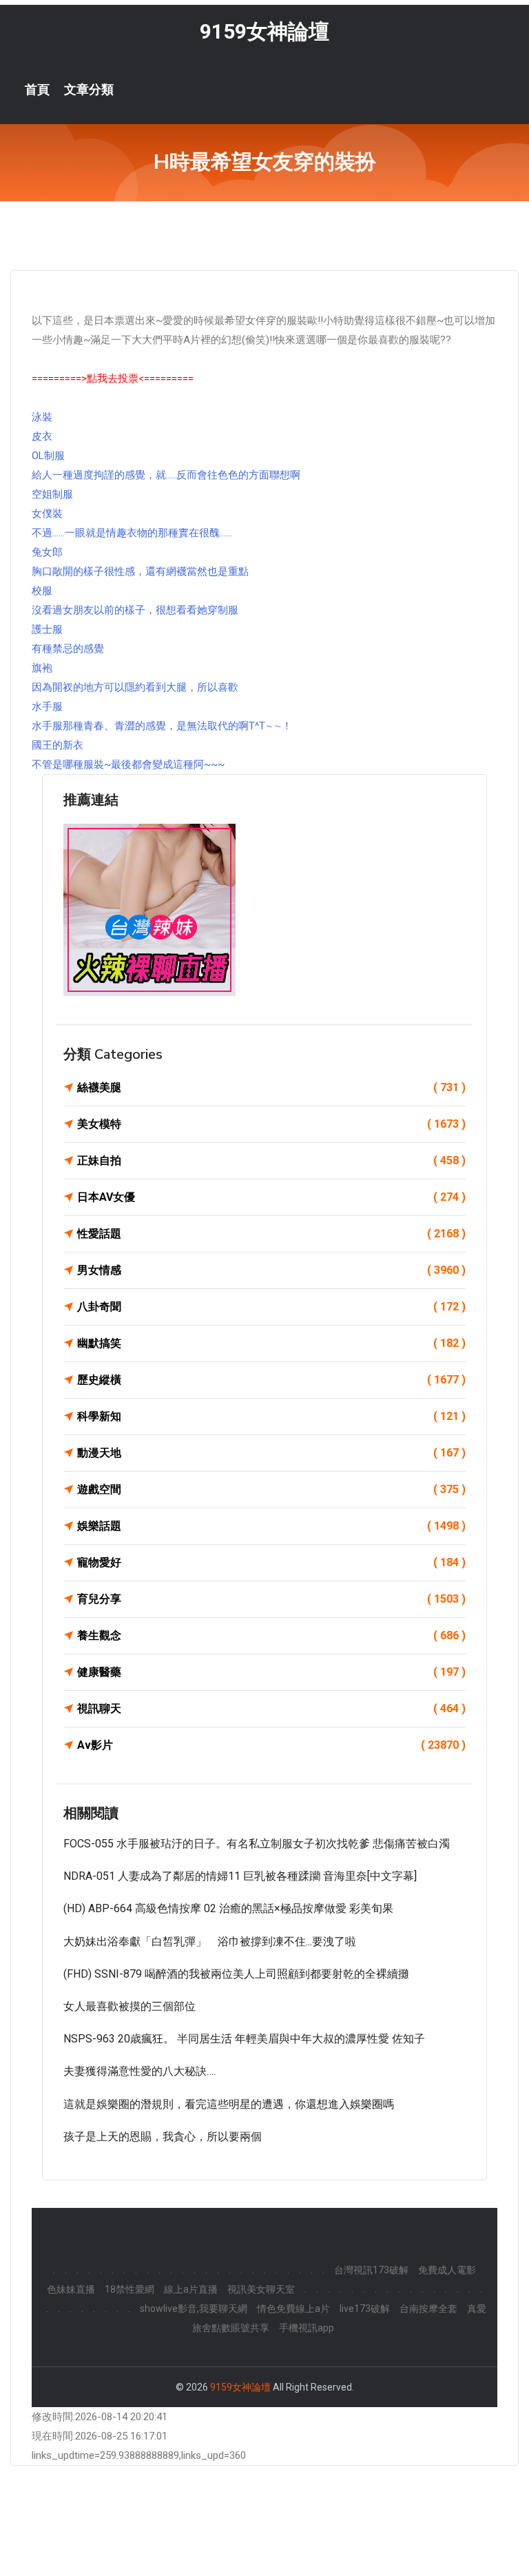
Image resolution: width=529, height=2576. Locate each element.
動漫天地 (271, 1453)
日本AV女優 (271, 1197)
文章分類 (89, 90)
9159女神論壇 (264, 31)
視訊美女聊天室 (261, 2289)
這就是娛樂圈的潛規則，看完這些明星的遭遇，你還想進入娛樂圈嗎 (229, 2104)
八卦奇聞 (271, 1307)
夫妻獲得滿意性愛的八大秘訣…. (139, 2071)
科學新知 (271, 1416)
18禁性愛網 (129, 2289)
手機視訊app (307, 2328)
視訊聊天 (271, 1708)
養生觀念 (271, 1635)
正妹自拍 (271, 1160)
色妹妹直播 (71, 2289)
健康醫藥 (271, 1672)
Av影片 (271, 1745)
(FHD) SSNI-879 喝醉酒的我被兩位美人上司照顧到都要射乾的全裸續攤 (236, 1974)
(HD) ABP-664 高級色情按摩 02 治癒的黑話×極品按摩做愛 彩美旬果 (228, 1908)
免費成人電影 (447, 2270)
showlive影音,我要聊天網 (194, 2309)
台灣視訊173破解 (371, 2270)
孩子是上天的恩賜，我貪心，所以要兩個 (163, 2137)
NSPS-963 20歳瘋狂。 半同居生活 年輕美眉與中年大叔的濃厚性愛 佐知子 (244, 2039)
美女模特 (271, 1124)
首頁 (37, 90)
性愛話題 (271, 1234)
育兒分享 (271, 1599)
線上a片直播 (191, 2289)
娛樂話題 (271, 1526)
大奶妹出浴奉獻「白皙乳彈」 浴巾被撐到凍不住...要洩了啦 (210, 1941)
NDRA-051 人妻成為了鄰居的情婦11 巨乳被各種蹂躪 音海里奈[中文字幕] (240, 1876)
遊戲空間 (271, 1489)
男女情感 (271, 1270)
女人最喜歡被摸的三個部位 (129, 2006)
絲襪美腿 (271, 1087)
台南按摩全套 (428, 2309)
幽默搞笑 (271, 1343)
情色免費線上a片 (293, 2309)
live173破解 (365, 2309)
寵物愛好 (271, 1562)
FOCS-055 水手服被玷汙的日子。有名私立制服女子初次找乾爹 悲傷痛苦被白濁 (257, 1844)
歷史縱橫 (271, 1380)
